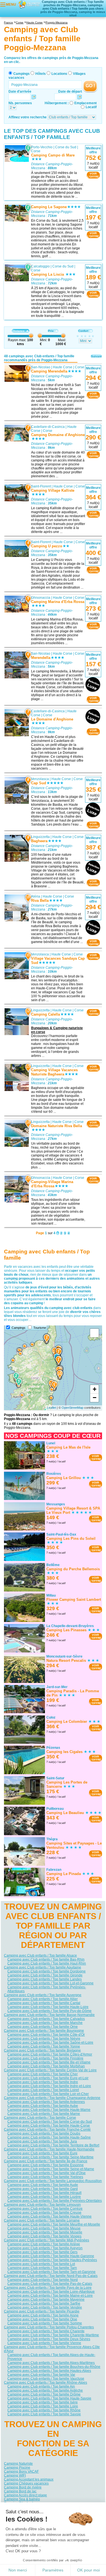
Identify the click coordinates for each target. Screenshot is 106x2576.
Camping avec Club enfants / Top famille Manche (45, 2023)
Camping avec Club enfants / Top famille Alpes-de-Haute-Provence (51, 2357)
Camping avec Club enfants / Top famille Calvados (46, 2019)
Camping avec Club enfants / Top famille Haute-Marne (49, 2110)
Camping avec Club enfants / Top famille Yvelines (45, 2177)
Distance (19, 331)
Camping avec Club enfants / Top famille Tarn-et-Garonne (51, 2272)
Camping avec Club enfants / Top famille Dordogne (46, 1971)
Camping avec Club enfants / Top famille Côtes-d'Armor (50, 2054)
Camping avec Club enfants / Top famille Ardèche (45, 2390)
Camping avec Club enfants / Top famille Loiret (43, 2090)
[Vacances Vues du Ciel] (29, 4)
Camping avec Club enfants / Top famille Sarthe (44, 2303)
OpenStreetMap (73, 1408)
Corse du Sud (66, 147)
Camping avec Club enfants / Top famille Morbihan (46, 2066)
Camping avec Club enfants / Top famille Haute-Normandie (49, 2149)
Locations (59, 74)
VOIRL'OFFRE (93, 175)
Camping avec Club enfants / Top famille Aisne (43, 2315)
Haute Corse (63, 367)
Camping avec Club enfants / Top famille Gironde (45, 1975)
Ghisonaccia (41, 598)
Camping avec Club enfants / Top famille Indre (43, 2082)
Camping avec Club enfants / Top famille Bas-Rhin (46, 1959)
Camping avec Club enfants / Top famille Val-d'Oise (46, 2173)
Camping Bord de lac (20, 2491)
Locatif (91, 107)
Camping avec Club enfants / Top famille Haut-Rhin (47, 1963)
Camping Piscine (17, 2467)
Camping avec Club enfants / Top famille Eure (42, 2153)
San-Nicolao (41, 367)
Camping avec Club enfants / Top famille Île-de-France (46, 2161)
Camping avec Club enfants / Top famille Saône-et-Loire (50, 2042)
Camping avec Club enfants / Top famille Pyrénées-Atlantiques (47, 1989)
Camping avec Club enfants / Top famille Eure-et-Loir (48, 2078)
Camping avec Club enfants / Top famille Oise (42, 2319)
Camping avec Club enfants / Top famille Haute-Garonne (51, 2256)
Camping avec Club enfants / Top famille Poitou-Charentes (49, 2327)
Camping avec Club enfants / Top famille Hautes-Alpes (49, 2371)
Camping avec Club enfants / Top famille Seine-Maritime (50, 2157)
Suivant (96, 356)
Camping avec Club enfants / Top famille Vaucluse (46, 2379)
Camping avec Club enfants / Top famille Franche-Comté (47, 2129)
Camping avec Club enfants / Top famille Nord (43, 2280)
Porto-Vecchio (42, 147)
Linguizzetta (40, 837)
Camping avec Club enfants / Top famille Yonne (44, 2046)
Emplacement (86, 103)
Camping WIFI (15, 2475)
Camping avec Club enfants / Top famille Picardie (42, 2311)
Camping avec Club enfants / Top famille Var (41, 2375)
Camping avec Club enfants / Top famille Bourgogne (44, 2031)
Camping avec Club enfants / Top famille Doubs (44, 2133)
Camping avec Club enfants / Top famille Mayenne (46, 2300)
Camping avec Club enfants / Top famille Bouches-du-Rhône (54, 2367)
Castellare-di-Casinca (48, 426)
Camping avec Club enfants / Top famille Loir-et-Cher (48, 2094)
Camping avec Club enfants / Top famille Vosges (44, 2236)
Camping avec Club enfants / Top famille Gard (43, 2189)
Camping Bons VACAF (21, 2471)
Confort (83, 331)
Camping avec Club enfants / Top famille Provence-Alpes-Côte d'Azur (52, 2349)
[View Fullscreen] (94, 1333)
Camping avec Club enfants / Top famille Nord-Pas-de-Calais (51, 2276)
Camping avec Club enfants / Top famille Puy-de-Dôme (49, 2011)
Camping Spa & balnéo (22, 2499)
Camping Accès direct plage (25, 2495)
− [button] (95, 1398)
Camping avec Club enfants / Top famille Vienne (44, 2343)
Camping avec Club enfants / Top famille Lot (41, 2264)
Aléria (36, 896)
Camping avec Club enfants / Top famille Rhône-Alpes (46, 2383)
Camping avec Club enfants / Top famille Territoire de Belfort (53, 2145)
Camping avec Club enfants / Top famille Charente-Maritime (53, 2335)
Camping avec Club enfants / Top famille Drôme (44, 2394)
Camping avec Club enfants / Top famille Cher (43, 2074)
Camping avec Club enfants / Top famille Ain (41, 2386)
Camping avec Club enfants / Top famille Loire (43, 2406)
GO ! (90, 86)
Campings (21, 74)
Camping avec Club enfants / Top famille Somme (45, 2323)
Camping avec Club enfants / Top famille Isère (43, 2402)
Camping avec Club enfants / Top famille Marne (44, 2114)
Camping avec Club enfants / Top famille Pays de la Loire (48, 2288)
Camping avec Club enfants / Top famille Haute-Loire (48, 2007)
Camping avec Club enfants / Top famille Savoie (44, 2414)
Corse (36, 151)
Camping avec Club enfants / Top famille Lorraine (42, 2220)
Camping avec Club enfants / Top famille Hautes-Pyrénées (52, 2260)
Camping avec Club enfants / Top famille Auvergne (43, 1995)
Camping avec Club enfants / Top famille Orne (43, 2027)
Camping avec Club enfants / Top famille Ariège (44, 2244)
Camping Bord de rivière (23, 2487)
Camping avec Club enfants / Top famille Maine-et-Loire (50, 2296)
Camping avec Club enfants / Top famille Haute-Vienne (49, 2216)
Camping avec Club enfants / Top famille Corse (40, 2118)
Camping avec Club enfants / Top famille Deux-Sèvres (49, 2339)
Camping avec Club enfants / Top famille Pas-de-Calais (50, 2284)
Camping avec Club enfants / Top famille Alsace (40, 1956)
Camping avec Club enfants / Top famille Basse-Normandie (49, 2015)
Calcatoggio (40, 266)
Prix (51, 331)
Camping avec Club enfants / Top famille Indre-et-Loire (49, 2086)
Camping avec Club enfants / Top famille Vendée (45, 2307)
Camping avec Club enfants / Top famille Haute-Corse (49, 2126)
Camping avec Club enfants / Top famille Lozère (44, 2197)
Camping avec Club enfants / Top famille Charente (46, 2331)
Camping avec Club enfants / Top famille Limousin (42, 2205)
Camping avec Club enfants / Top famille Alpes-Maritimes (51, 2363)
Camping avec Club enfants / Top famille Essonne (46, 2165)
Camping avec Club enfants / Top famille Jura (42, 2141)
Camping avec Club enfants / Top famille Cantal (44, 2003)
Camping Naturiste (18, 2463)
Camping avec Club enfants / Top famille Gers (42, 2252)
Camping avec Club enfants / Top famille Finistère (45, 2058)
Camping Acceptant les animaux (29, 2479)
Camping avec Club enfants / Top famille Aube (43, 2106)
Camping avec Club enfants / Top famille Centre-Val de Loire (50, 2070)
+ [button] (95, 1389)
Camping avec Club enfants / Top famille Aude (43, 2185)
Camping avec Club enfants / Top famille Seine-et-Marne (51, 2169)
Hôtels (41, 74)
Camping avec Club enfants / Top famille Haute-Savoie (49, 2398)
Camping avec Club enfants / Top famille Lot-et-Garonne (50, 1983)
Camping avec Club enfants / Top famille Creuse (44, 2213)
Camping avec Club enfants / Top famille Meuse (44, 2228)
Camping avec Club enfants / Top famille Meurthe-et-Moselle (54, 2224)
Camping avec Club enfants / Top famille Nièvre (44, 2039)
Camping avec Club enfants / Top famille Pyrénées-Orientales (55, 2201)
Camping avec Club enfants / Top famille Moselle (45, 2232)
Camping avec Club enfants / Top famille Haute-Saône (49, 2137)
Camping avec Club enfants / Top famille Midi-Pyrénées (46, 2240)
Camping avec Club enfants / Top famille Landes (45, 1979)
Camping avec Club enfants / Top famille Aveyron (45, 2248)
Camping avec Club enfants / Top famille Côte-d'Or (46, 2035)
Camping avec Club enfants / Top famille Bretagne (42, 2050)
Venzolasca (40, 779)
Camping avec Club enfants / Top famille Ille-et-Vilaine (49, 2062)
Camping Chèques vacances (26, 2483)
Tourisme (40, 1328)
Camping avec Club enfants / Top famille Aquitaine (43, 1967)
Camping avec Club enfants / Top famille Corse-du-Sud (50, 2122)
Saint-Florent (41, 486)
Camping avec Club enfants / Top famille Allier (43, 1999)
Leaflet (51, 1408)
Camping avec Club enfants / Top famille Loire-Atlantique (51, 2292)
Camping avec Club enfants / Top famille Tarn (42, 2268)
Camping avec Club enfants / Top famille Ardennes (46, 2102)
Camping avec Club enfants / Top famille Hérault (44, 2193)
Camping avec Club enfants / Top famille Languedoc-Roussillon (53, 2181)
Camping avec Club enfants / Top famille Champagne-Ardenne (52, 2098)
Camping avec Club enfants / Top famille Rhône (44, 2410)
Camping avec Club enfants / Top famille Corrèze (45, 2209)
